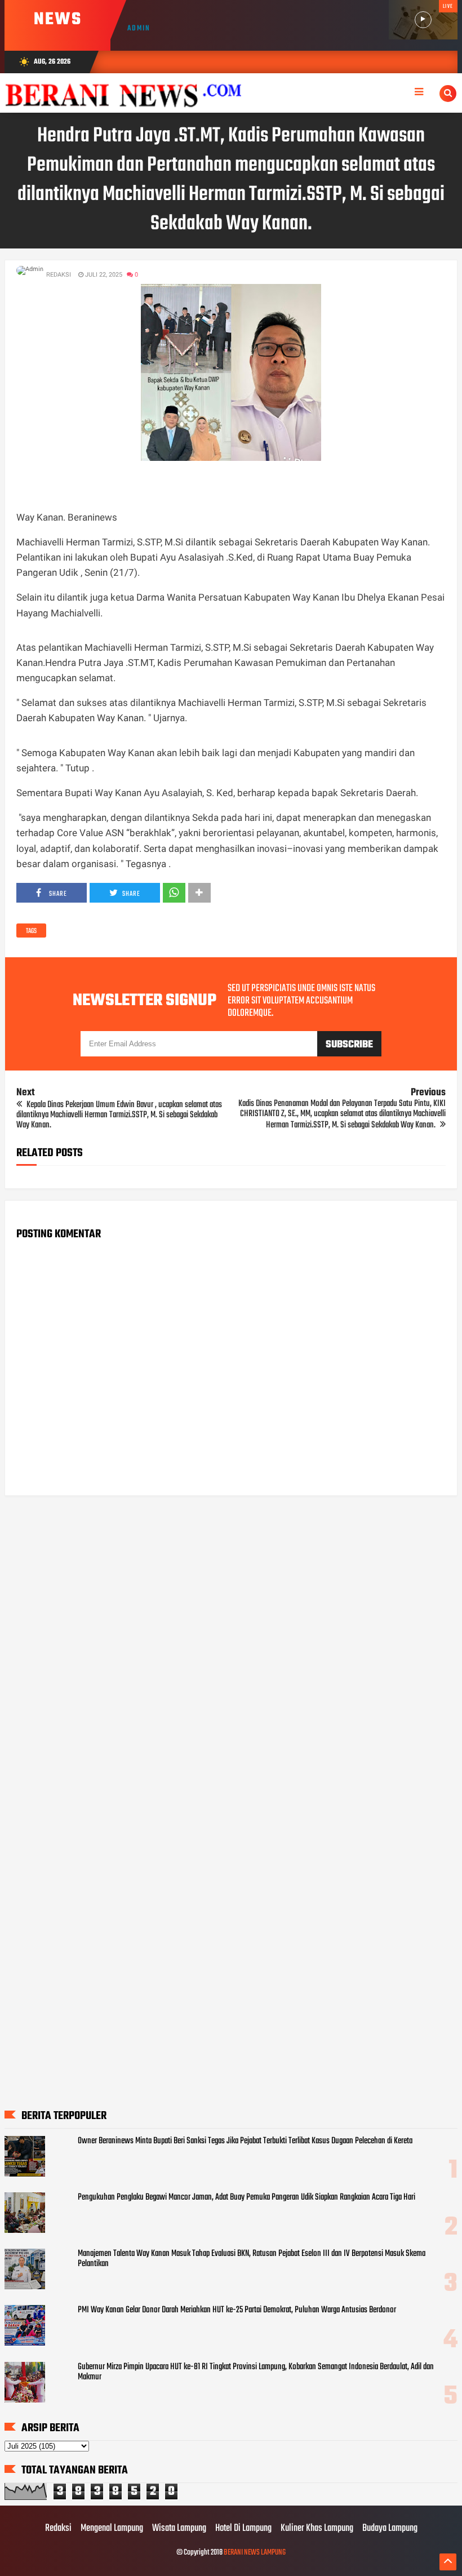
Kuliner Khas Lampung (317, 2529)
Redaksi (58, 2529)
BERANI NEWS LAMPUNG (255, 2553)
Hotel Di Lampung (243, 2529)
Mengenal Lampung (112, 2529)
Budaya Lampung (390, 2529)
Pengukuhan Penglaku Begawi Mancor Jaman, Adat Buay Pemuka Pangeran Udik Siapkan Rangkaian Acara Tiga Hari (246, 2197)
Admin (139, 28)
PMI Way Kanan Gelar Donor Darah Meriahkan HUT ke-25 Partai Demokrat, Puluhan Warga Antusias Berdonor (237, 2310)
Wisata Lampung (179, 2529)
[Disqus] (231, 1648)
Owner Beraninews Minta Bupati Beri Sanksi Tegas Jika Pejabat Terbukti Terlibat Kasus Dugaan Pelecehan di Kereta (245, 2141)
